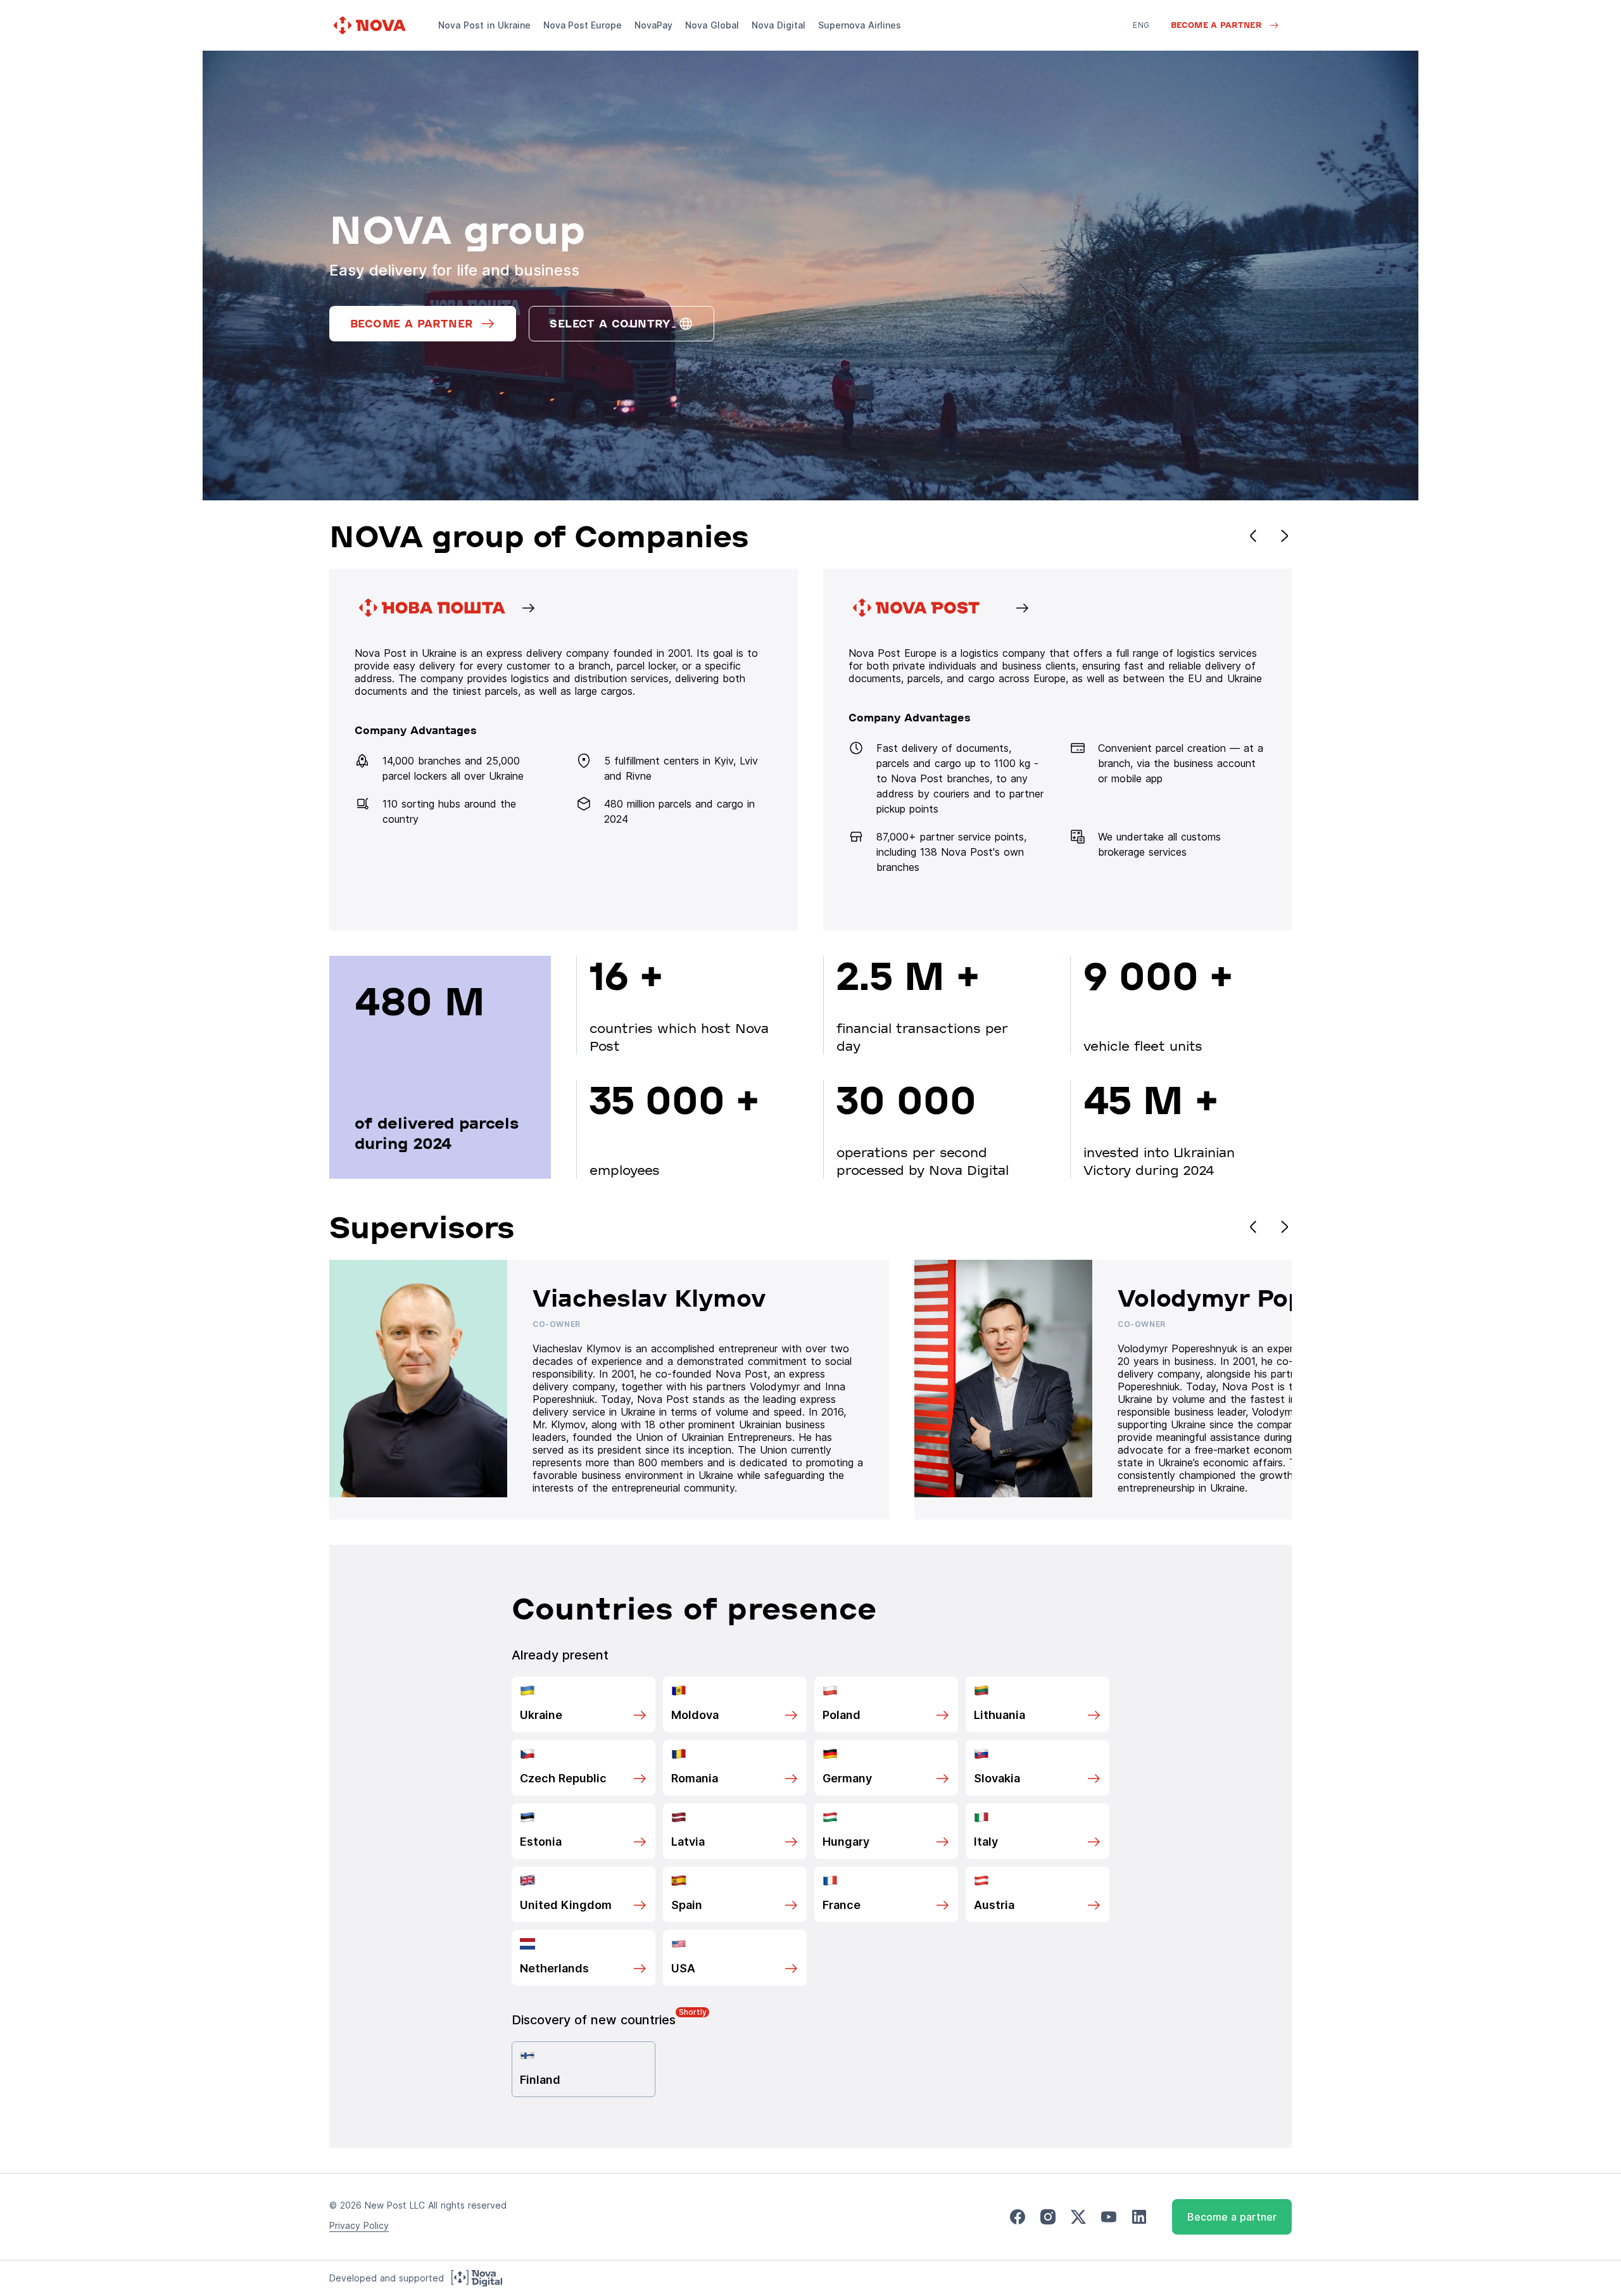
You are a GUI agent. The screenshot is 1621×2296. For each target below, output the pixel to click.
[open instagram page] (1048, 2217)
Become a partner (1232, 2217)
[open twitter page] (1078, 2217)
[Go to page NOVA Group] (564, 750)
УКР (1140, 43)
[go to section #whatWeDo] (1057, 750)
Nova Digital (779, 25)
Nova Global (712, 25)
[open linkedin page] (1139, 2217)
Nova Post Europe (583, 25)
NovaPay (653, 25)
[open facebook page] (1018, 2217)
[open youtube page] (1109, 2217)
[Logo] (371, 25)
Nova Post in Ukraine (484, 25)
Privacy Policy (359, 2225)
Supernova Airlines (860, 25)
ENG (1141, 25)
